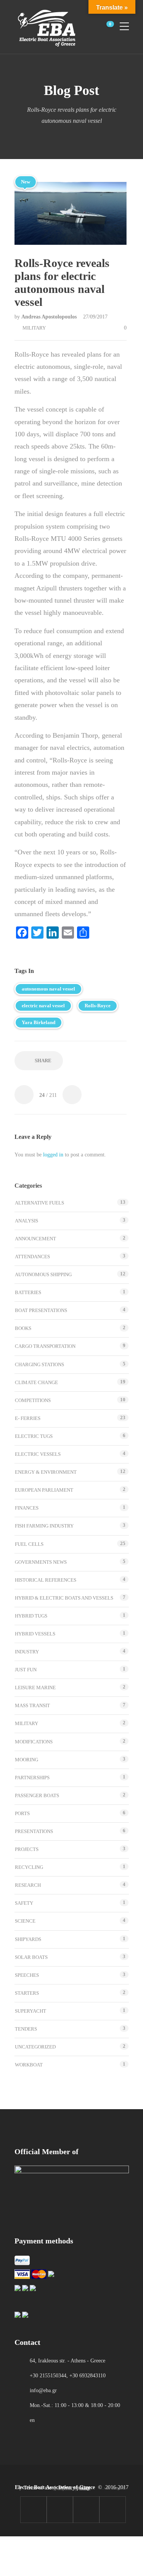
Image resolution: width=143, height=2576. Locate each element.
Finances (27, 1508)
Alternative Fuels (39, 1203)
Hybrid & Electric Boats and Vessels (64, 1598)
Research (28, 1885)
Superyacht (31, 2011)
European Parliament (44, 1490)
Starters (27, 1993)
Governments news (41, 1562)
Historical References (46, 1580)
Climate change (36, 1382)
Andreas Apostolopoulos (50, 317)
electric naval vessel (43, 1006)
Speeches (27, 1975)
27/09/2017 (95, 317)
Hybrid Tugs (31, 1616)
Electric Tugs (34, 1436)
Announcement (35, 1239)
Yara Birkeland (39, 1022)
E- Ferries (28, 1418)
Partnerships (32, 1778)
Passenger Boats (37, 1795)
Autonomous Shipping (43, 1274)
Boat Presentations (41, 1310)
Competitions (33, 1400)
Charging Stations (39, 1364)
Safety (24, 1903)
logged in (53, 1155)
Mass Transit (32, 1705)
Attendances (32, 1257)
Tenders (26, 2029)
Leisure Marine (35, 1688)
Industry (27, 1652)
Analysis (27, 1221)
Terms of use (38, 2488)
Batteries (28, 1292)
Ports (22, 1813)
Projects (27, 1849)
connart (85, 2489)
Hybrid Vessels (35, 1634)
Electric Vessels (38, 1454)
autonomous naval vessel (48, 989)
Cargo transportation (45, 1346)
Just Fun (26, 1670)
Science (25, 1921)
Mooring (27, 1760)
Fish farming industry (44, 1526)
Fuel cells (29, 1544)
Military (34, 328)
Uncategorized (35, 2047)
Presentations (34, 1831)
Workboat (29, 2065)
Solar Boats (31, 1957)
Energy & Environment (46, 1472)
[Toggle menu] (124, 23)
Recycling (29, 1867)
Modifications (34, 1742)
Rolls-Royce (98, 1006)
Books (23, 1328)
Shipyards (28, 1939)
